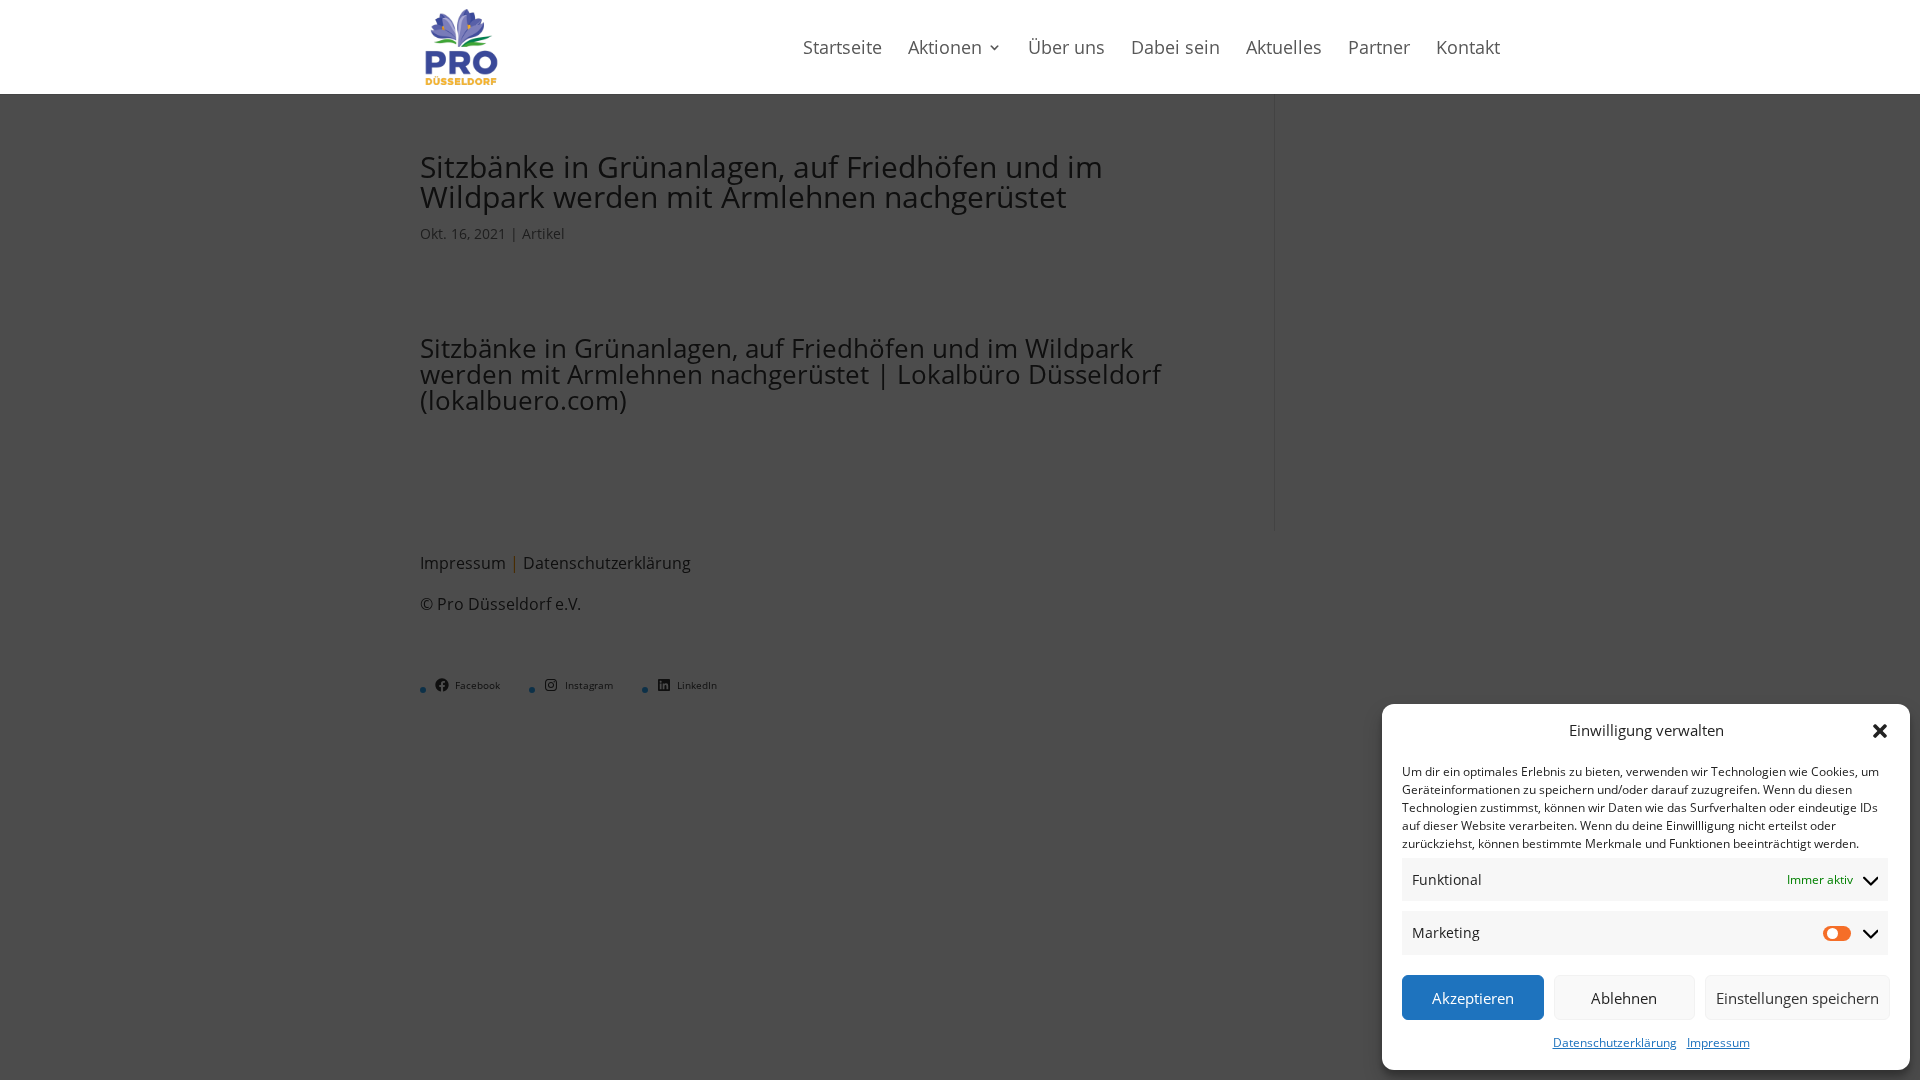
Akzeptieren (1473, 998)
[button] (1880, 731)
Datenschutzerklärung (1615, 1042)
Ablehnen (1624, 998)
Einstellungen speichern (1797, 998)
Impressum (1718, 1042)
